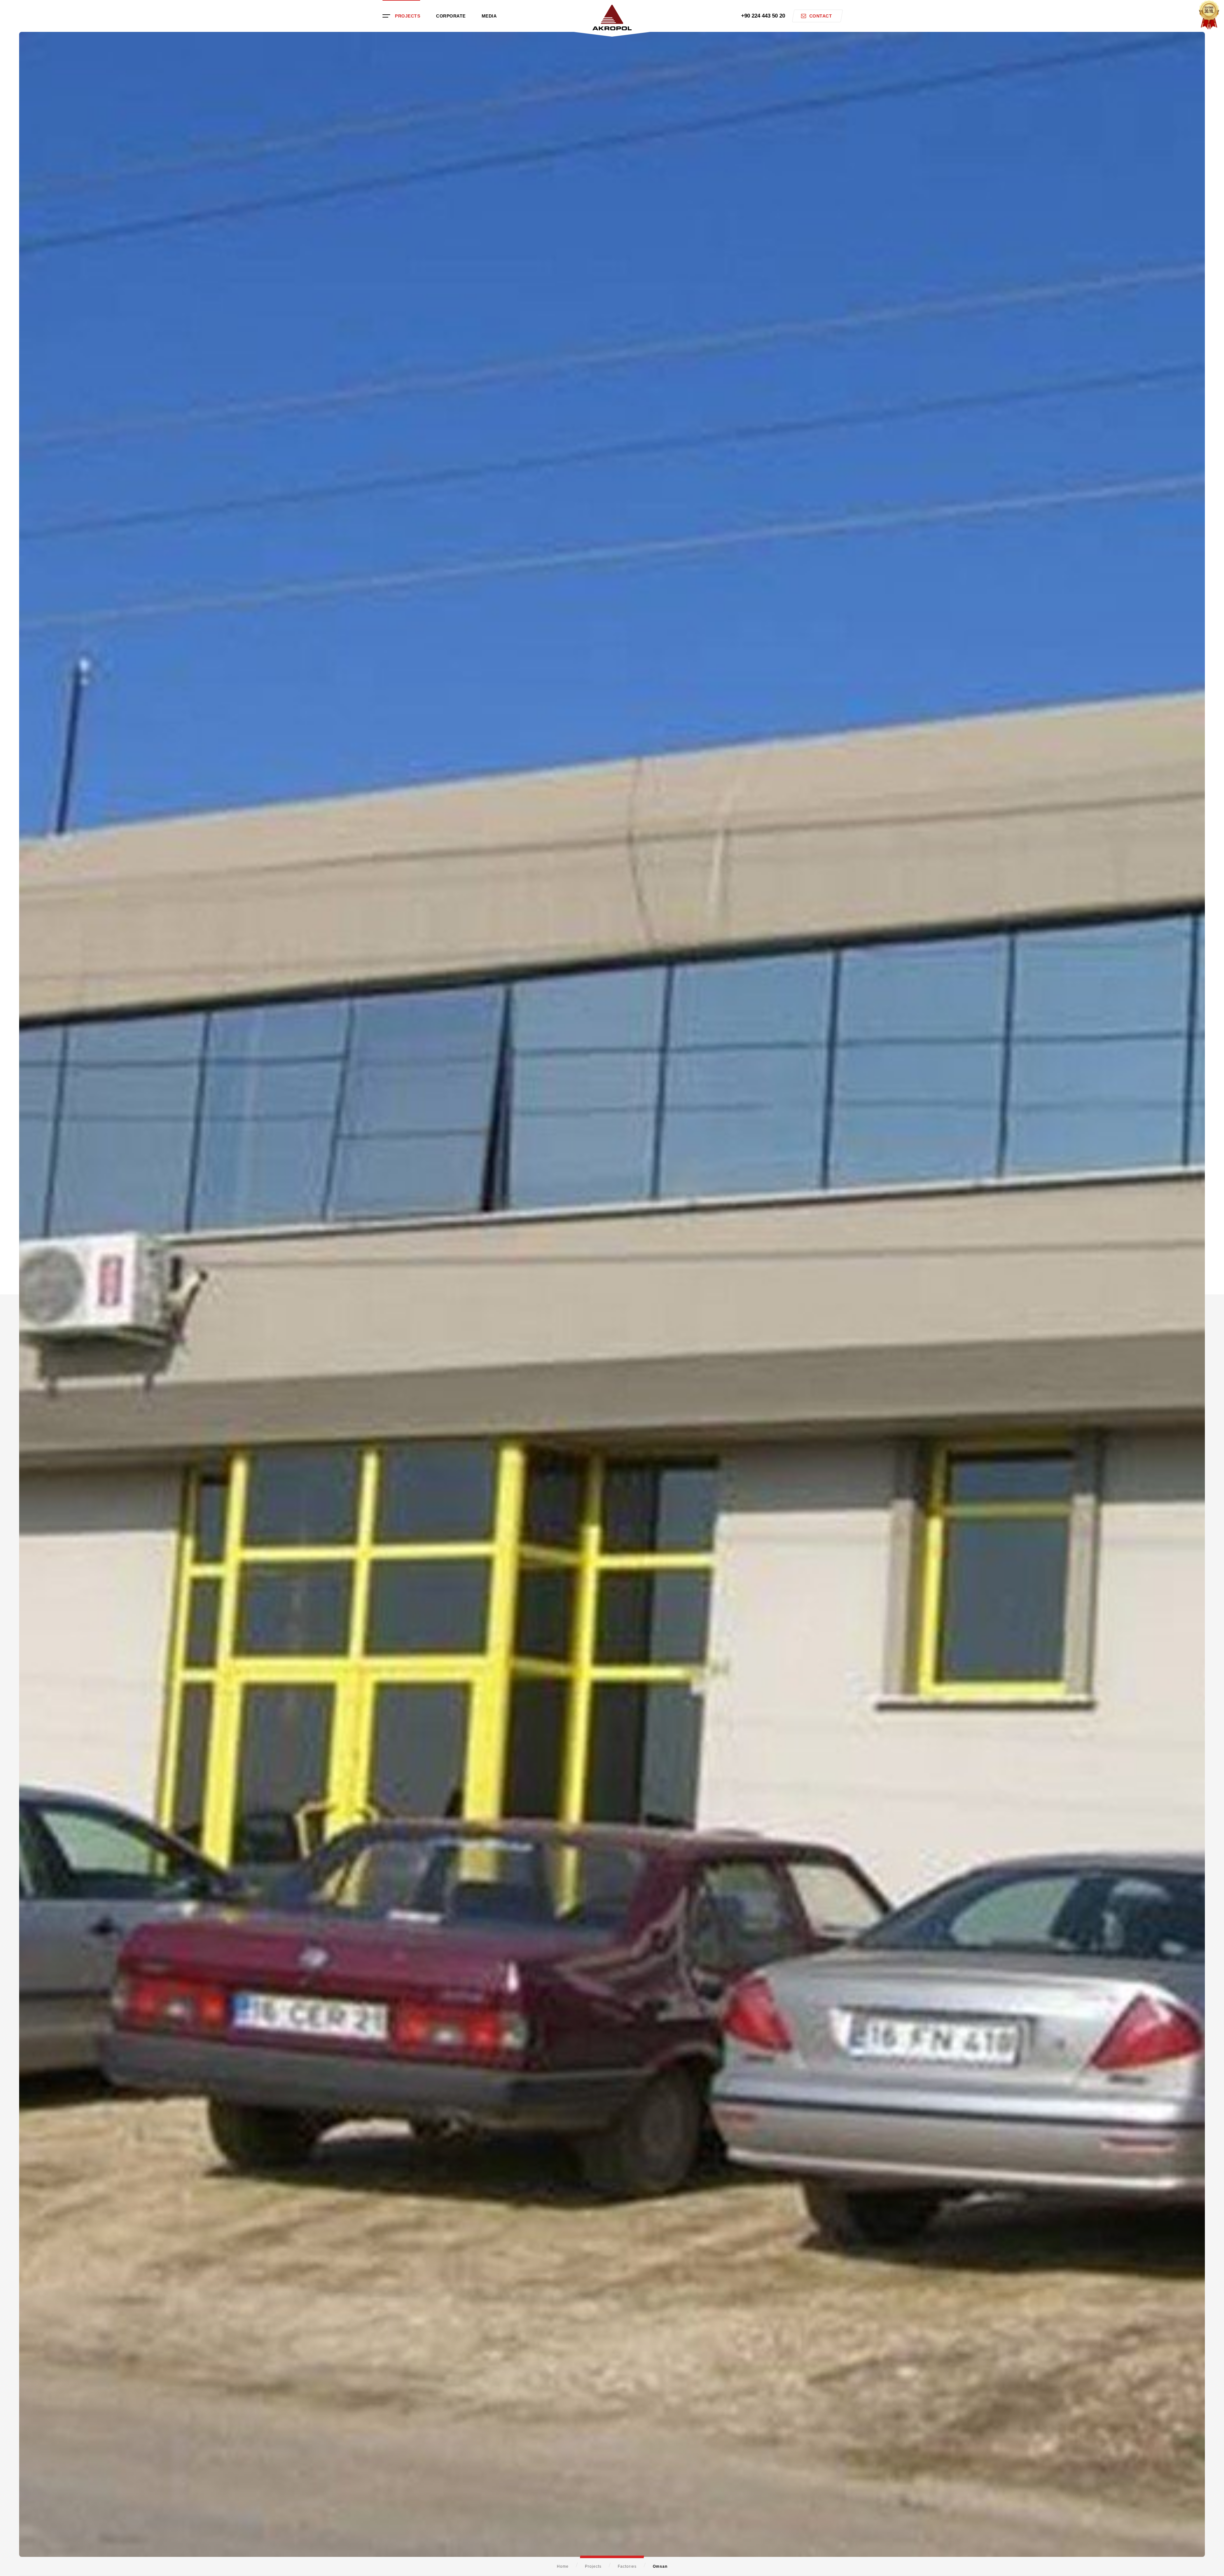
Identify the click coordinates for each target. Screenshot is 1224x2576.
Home (563, 2566)
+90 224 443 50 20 (763, 16)
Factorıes (627, 2566)
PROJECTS (408, 16)
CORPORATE (451, 16)
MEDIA (489, 16)
